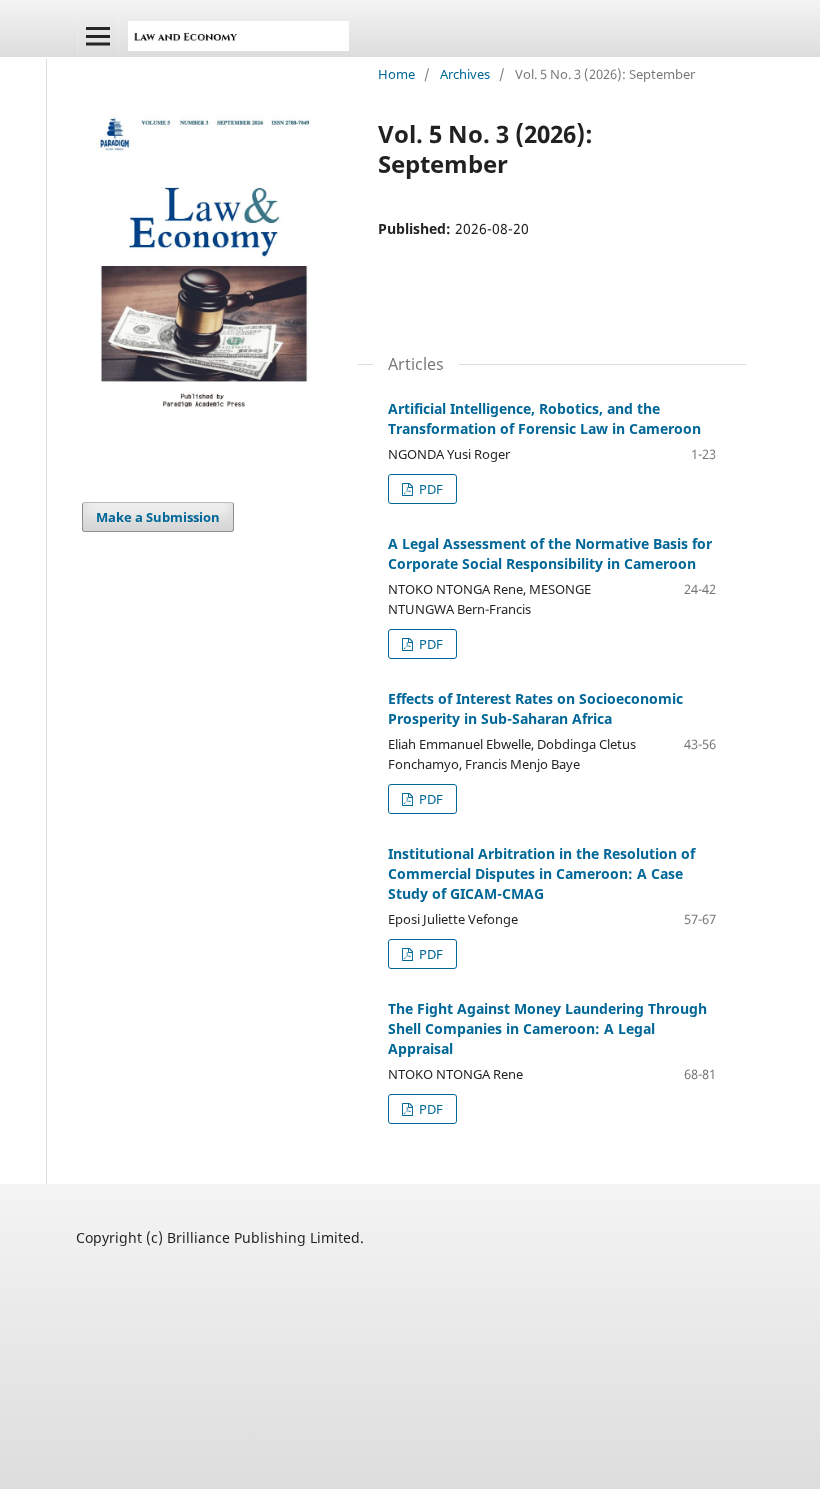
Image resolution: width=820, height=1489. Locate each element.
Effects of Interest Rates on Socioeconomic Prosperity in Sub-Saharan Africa (535, 708)
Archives (465, 74)
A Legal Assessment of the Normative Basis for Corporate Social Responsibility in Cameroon (550, 553)
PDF (429, 489)
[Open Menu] (98, 36)
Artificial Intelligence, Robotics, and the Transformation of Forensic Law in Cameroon (544, 418)
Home (396, 74)
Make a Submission (158, 517)
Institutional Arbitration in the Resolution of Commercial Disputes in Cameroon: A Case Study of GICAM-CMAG (541, 873)
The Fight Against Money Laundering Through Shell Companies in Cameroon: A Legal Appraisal (547, 1028)
